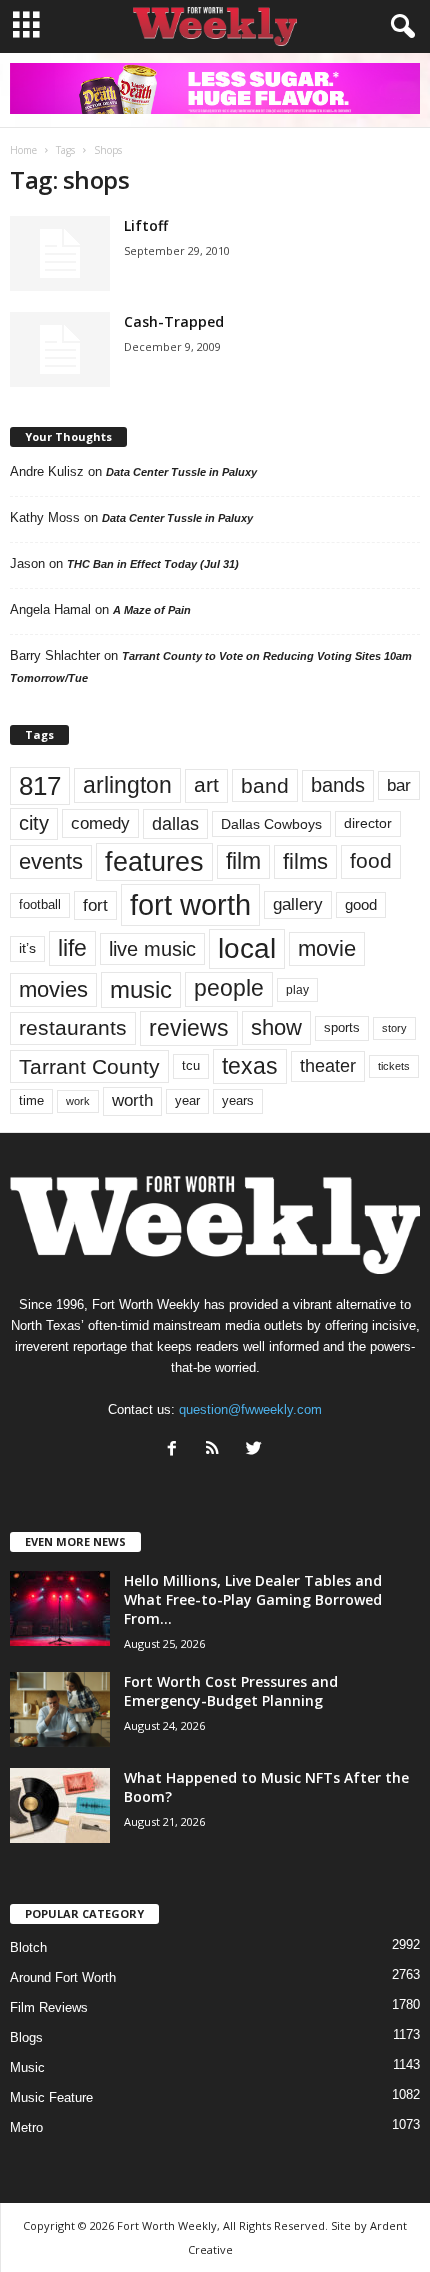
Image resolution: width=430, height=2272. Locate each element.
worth (132, 1100)
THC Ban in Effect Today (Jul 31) (153, 564)
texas (250, 1066)
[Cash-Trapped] (60, 349)
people (229, 988)
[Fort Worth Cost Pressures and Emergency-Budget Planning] (60, 1709)
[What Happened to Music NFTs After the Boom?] (60, 1805)
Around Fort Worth (63, 1977)
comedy (100, 823)
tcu (191, 1065)
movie (327, 948)
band (265, 785)
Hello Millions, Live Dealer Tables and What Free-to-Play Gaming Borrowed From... (253, 1599)
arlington (127, 785)
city (34, 823)
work (78, 1101)
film (243, 861)
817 (40, 786)
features (154, 862)
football (40, 904)
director (368, 823)
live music (152, 948)
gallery (298, 904)
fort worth (190, 904)
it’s (27, 948)
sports (342, 1028)
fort (95, 905)
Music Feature (51, 2097)
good (361, 905)
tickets (394, 1066)
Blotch (28, 1947)
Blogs (26, 2037)
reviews (189, 1028)
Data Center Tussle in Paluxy (181, 472)
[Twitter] (256, 1450)
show (276, 1027)
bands (338, 785)
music (141, 989)
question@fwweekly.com (250, 1409)
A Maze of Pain (152, 610)
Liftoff (146, 225)
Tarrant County (89, 1066)
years (238, 1100)
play (297, 990)
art (206, 785)
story (394, 1028)
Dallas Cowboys (271, 824)
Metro (26, 2127)
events (51, 861)
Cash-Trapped (174, 321)
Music (27, 2067)
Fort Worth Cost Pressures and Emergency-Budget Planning (231, 1691)
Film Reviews (49, 2007)
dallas (175, 823)
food (371, 861)
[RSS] (217, 1450)
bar (399, 785)
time (31, 1100)
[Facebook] (176, 1450)
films (305, 861)
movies (53, 989)
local (247, 948)
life (72, 948)
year (187, 1101)
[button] (399, 27)
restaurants (73, 1028)
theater (328, 1065)
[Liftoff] (60, 253)
